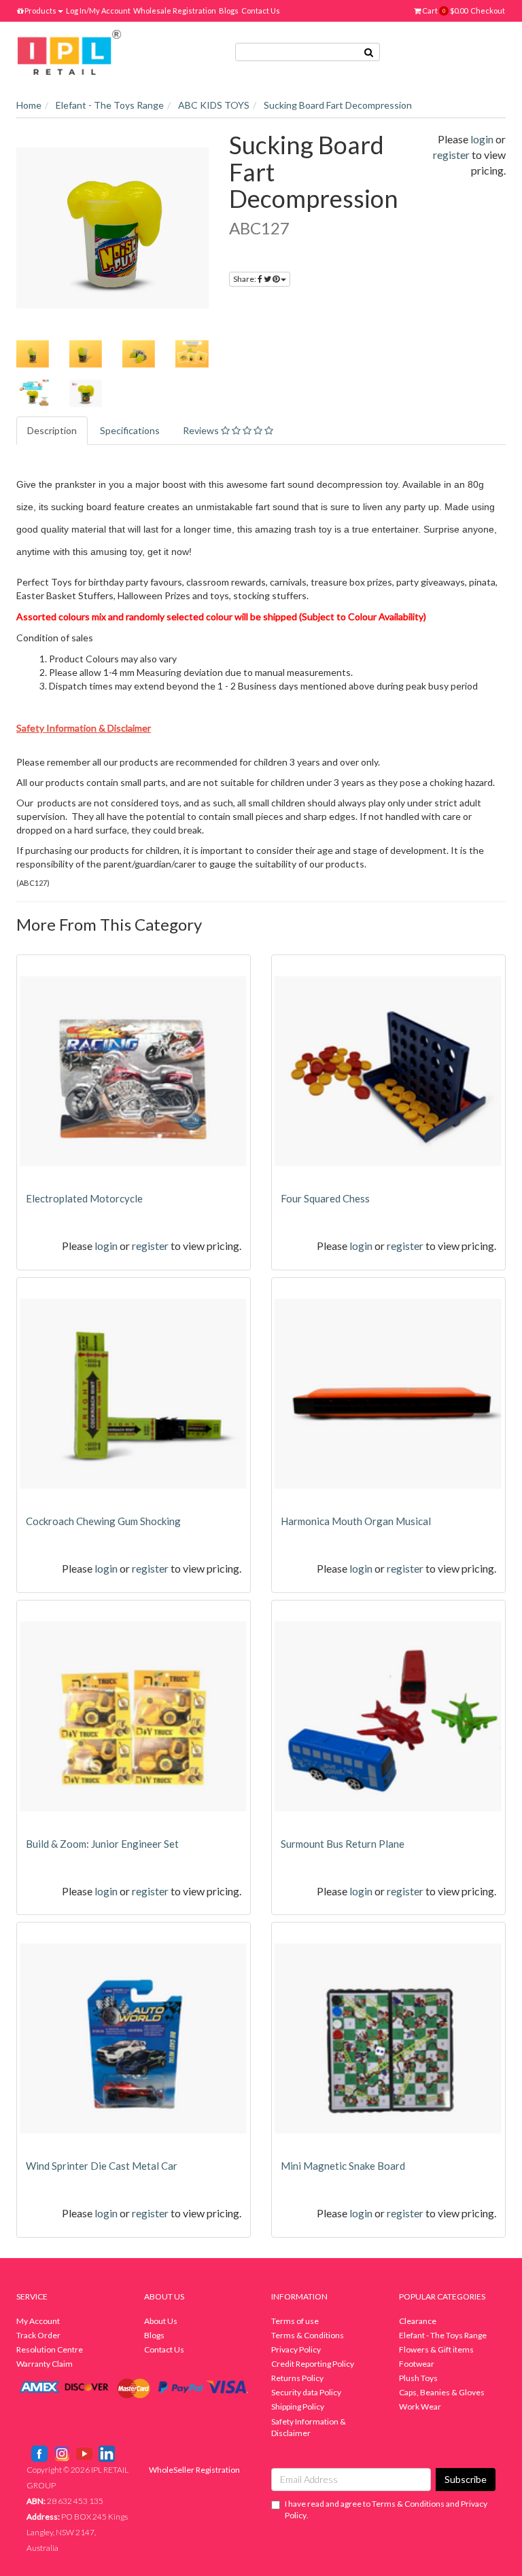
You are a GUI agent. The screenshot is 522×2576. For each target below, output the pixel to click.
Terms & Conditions (308, 2335)
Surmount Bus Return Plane (343, 1844)
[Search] (369, 52)
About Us (161, 2321)
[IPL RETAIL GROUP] (69, 51)
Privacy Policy (296, 2349)
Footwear (417, 2364)
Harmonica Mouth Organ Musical (356, 1521)
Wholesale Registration (175, 11)
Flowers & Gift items (436, 2349)
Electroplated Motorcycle (84, 1198)
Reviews (202, 430)
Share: (245, 279)
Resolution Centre (50, 2349)
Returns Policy (297, 2378)
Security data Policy (306, 2392)
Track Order (38, 2335)
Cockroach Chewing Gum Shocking (103, 1521)
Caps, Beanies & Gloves (442, 2392)
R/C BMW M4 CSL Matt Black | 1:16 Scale (114, 2523)
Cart (444, 11)
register (451, 155)
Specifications (130, 430)
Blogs (229, 11)
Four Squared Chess (325, 1198)
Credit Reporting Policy (313, 2364)
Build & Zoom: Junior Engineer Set (102, 1844)
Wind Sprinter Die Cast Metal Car (102, 2166)
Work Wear (420, 2407)
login (482, 139)
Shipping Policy (298, 2407)
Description (52, 430)
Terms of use (295, 2321)
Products (40, 11)
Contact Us (261, 11)
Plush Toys (418, 2378)
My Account (38, 2321)
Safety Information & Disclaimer (309, 2427)
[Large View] (33, 354)
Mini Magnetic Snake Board (343, 2166)
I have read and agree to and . (386, 2509)
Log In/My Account (98, 11)
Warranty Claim (45, 2364)
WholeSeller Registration (194, 2470)
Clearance (418, 2321)
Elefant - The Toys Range (443, 2335)
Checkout (488, 11)
